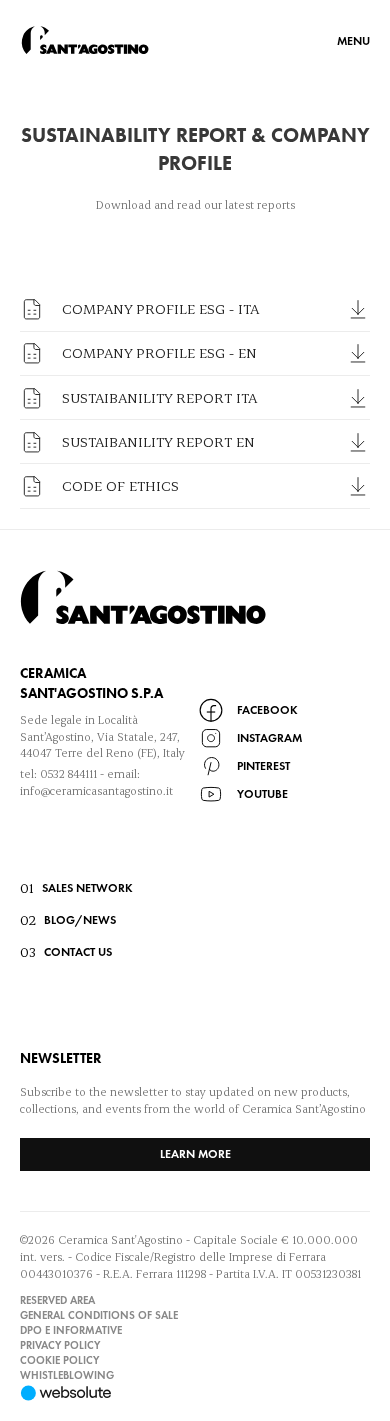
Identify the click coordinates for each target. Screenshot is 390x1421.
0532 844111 (68, 773)
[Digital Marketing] (195, 1393)
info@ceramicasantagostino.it (96, 790)
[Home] (85, 40)
